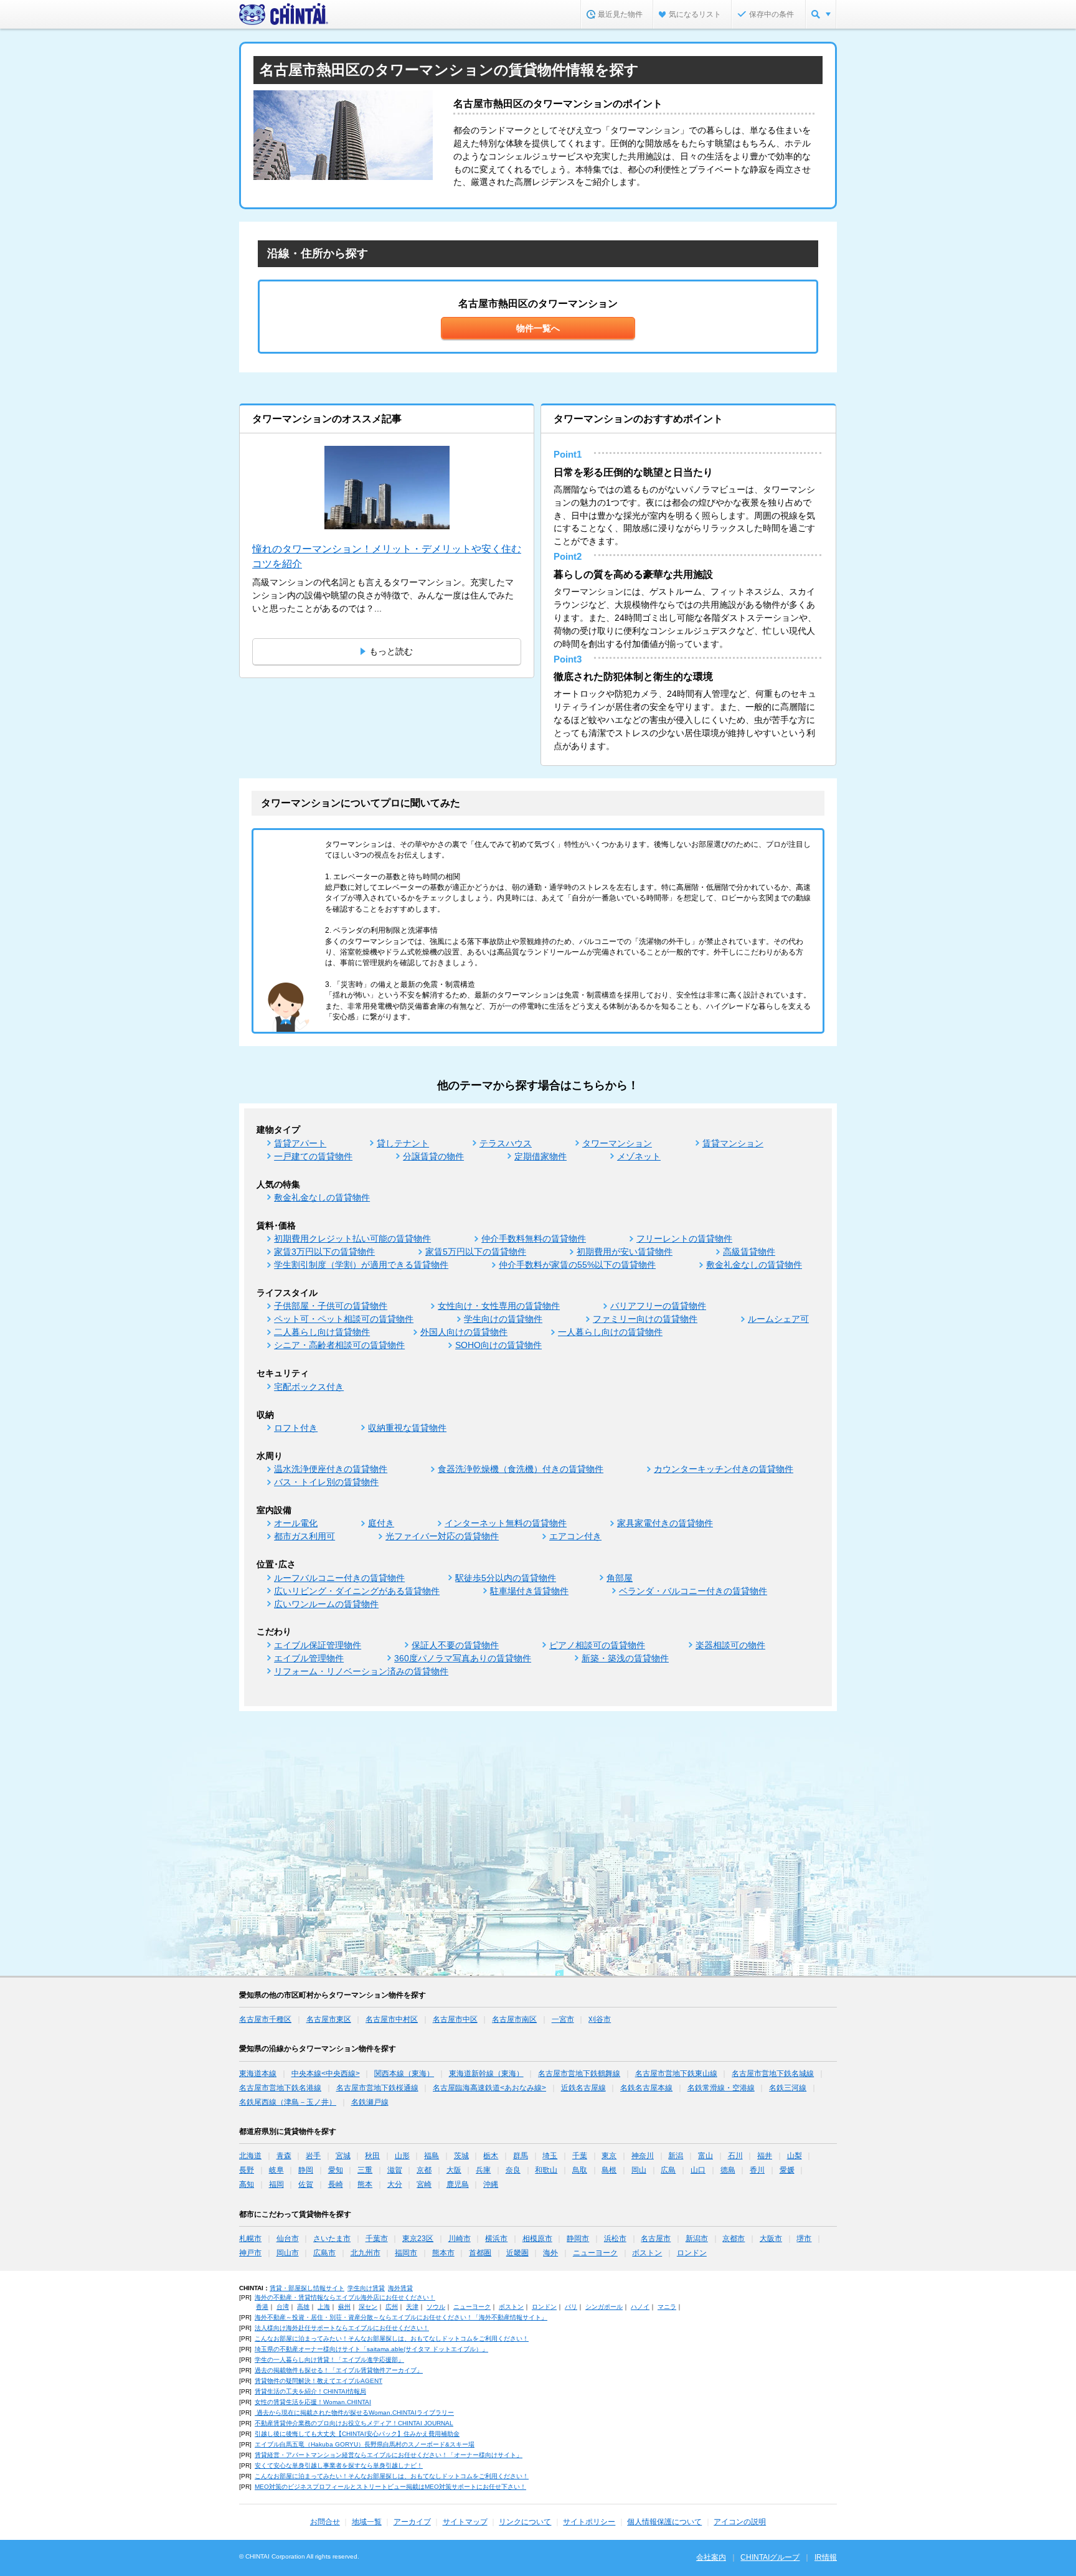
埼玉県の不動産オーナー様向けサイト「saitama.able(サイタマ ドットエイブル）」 (371, 2349)
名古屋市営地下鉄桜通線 (377, 2088)
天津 (412, 2307)
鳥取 (580, 2170)
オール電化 (296, 1523)
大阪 (454, 2170)
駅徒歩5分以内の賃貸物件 (506, 1578)
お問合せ (325, 2522)
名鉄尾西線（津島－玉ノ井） (288, 2102)
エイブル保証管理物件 (318, 1645)
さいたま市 (332, 2239)
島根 (609, 2170)
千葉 (580, 2156)
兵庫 (483, 2170)
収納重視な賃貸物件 (407, 1428)
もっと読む (391, 651)
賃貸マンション (733, 1143)
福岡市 (406, 2253)
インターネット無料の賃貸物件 (506, 1523)
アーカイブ (412, 2522)
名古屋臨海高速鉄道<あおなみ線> (489, 2088)
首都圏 (480, 2253)
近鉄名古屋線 (583, 2088)
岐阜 (276, 2170)
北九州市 (366, 2253)
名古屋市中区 (455, 2019)
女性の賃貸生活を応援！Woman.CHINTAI (313, 2402)
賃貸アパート (300, 1143)
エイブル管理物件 (309, 1658)
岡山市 (288, 2253)
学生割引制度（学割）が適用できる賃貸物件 (361, 1265)
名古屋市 (656, 2239)
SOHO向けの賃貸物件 (498, 1345)
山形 (402, 2156)
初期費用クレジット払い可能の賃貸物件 (352, 1238)
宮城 (343, 2156)
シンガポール (604, 2307)
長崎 (336, 2184)
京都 (424, 2170)
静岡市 (578, 2239)
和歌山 (546, 2170)
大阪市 (771, 2239)
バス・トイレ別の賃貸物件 (326, 1482)
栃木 (491, 2156)
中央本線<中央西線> (326, 2074)
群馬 (521, 2156)
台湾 (283, 2307)
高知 (247, 2184)
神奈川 (643, 2156)
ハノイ (640, 2307)
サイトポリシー (589, 2522)
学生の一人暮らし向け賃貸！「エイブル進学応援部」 (329, 2360)
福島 (432, 2156)
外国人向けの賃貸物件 (464, 1332)
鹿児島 (458, 2184)
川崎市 (460, 2239)
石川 (735, 2156)
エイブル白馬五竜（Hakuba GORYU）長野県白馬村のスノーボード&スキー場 (365, 2444)
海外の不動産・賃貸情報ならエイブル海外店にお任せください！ (345, 2297)
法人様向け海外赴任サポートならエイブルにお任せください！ (342, 2328)
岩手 (313, 2156)
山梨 (795, 2156)
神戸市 (250, 2253)
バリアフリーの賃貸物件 (658, 1306)
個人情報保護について (664, 2522)
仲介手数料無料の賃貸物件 (534, 1238)
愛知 (336, 2170)
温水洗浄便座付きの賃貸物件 (331, 1469)
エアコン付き (575, 1536)
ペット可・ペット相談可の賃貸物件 (344, 1319)
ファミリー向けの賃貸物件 (645, 1319)
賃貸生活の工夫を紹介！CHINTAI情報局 (310, 2391)
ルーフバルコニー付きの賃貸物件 (339, 1578)
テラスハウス (506, 1143)
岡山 (639, 2170)
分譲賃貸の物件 (433, 1156)
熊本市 (443, 2253)
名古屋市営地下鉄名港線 (280, 2088)
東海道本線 (258, 2074)
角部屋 (620, 1578)
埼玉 (550, 2156)
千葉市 (377, 2239)
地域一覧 (367, 2522)
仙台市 (288, 2239)
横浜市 (496, 2239)
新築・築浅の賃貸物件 (625, 1658)
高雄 (303, 2307)
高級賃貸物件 (749, 1252)
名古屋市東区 (329, 2019)
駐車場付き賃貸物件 (529, 1591)
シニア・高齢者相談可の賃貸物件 (339, 1345)
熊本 (365, 2184)
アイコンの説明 (740, 2522)
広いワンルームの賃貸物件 (326, 1604)
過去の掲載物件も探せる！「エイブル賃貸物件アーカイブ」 (339, 2370)
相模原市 (537, 2239)
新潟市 (697, 2239)
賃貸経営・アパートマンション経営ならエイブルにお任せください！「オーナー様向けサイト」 (389, 2455)
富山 (706, 2156)
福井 (765, 2156)
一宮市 (563, 2019)
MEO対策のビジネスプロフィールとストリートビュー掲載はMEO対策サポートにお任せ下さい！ (390, 2487)
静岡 (306, 2170)
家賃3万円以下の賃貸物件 (324, 1252)
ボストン (647, 2253)
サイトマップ (465, 2522)
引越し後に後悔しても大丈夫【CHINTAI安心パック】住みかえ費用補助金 (357, 2434)
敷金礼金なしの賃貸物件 (322, 1197)
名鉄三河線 (788, 2088)
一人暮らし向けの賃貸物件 (610, 1332)
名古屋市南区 (514, 2019)
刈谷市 (600, 2019)
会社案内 (711, 2557)
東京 (609, 2156)
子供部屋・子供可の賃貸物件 (331, 1306)
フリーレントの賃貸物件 (684, 1238)
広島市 (324, 2253)
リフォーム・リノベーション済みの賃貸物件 (361, 1671)
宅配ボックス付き (309, 1387)
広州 (392, 2307)
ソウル (436, 2307)
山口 (698, 2170)
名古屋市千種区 (265, 2019)
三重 (365, 2170)
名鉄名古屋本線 (646, 2088)
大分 (395, 2184)
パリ (571, 2307)
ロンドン (692, 2253)
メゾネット (639, 1156)
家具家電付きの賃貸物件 (665, 1523)
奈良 (513, 2170)
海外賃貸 (400, 2288)
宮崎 (424, 2184)
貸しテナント (403, 1143)
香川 (757, 2170)
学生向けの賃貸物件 (503, 1319)
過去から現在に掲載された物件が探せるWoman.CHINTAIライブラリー (354, 2413)
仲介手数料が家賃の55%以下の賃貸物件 (577, 1265)
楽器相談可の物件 (730, 1645)
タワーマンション (617, 1143)
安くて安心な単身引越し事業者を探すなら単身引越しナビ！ (339, 2465)
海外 (550, 2253)
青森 (284, 2156)
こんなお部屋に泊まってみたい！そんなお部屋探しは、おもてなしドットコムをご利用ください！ (392, 2338)
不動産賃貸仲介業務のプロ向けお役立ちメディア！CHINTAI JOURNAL (354, 2423)
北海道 (250, 2156)
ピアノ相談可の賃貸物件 (597, 1645)
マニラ (667, 2307)
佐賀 (306, 2184)
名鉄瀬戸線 (370, 2102)
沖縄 (491, 2184)
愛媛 (787, 2170)
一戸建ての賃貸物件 (313, 1156)
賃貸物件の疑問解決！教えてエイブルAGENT (319, 2381)
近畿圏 (517, 2253)
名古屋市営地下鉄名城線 (773, 2074)
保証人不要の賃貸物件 (455, 1645)
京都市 (734, 2239)
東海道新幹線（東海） (486, 2074)
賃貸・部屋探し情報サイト (307, 2288)
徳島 (728, 2170)
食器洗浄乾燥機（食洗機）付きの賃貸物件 (521, 1469)
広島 (668, 2170)
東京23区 (418, 2239)
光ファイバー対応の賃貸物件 (442, 1536)
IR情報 (826, 2557)
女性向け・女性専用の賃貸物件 (499, 1306)
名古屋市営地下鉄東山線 (676, 2074)
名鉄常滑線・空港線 (721, 2088)
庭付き (381, 1523)
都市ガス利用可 (304, 1536)
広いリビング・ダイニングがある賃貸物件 (357, 1591)
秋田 (372, 2156)
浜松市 (615, 2239)
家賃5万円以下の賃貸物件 (476, 1252)
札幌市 (250, 2239)
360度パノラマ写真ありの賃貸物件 (463, 1658)
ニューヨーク (595, 2253)
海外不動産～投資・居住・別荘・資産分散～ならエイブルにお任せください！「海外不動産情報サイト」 (401, 2317)
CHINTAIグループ (770, 2557)
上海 (324, 2307)
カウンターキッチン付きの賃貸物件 (724, 1469)
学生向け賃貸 (366, 2288)
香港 (262, 2307)
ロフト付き (296, 1428)
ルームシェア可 (778, 1319)
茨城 (461, 2156)
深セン (368, 2307)
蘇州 (344, 2307)
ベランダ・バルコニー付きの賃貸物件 (693, 1591)
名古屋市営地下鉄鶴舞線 (579, 2074)
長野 (247, 2170)
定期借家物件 (540, 1156)
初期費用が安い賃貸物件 (625, 1252)
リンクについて (525, 2522)
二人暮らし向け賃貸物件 (322, 1332)
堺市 (804, 2239)
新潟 (676, 2156)
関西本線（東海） (404, 2074)
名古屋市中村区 (392, 2019)
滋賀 (395, 2170)
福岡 (276, 2184)
